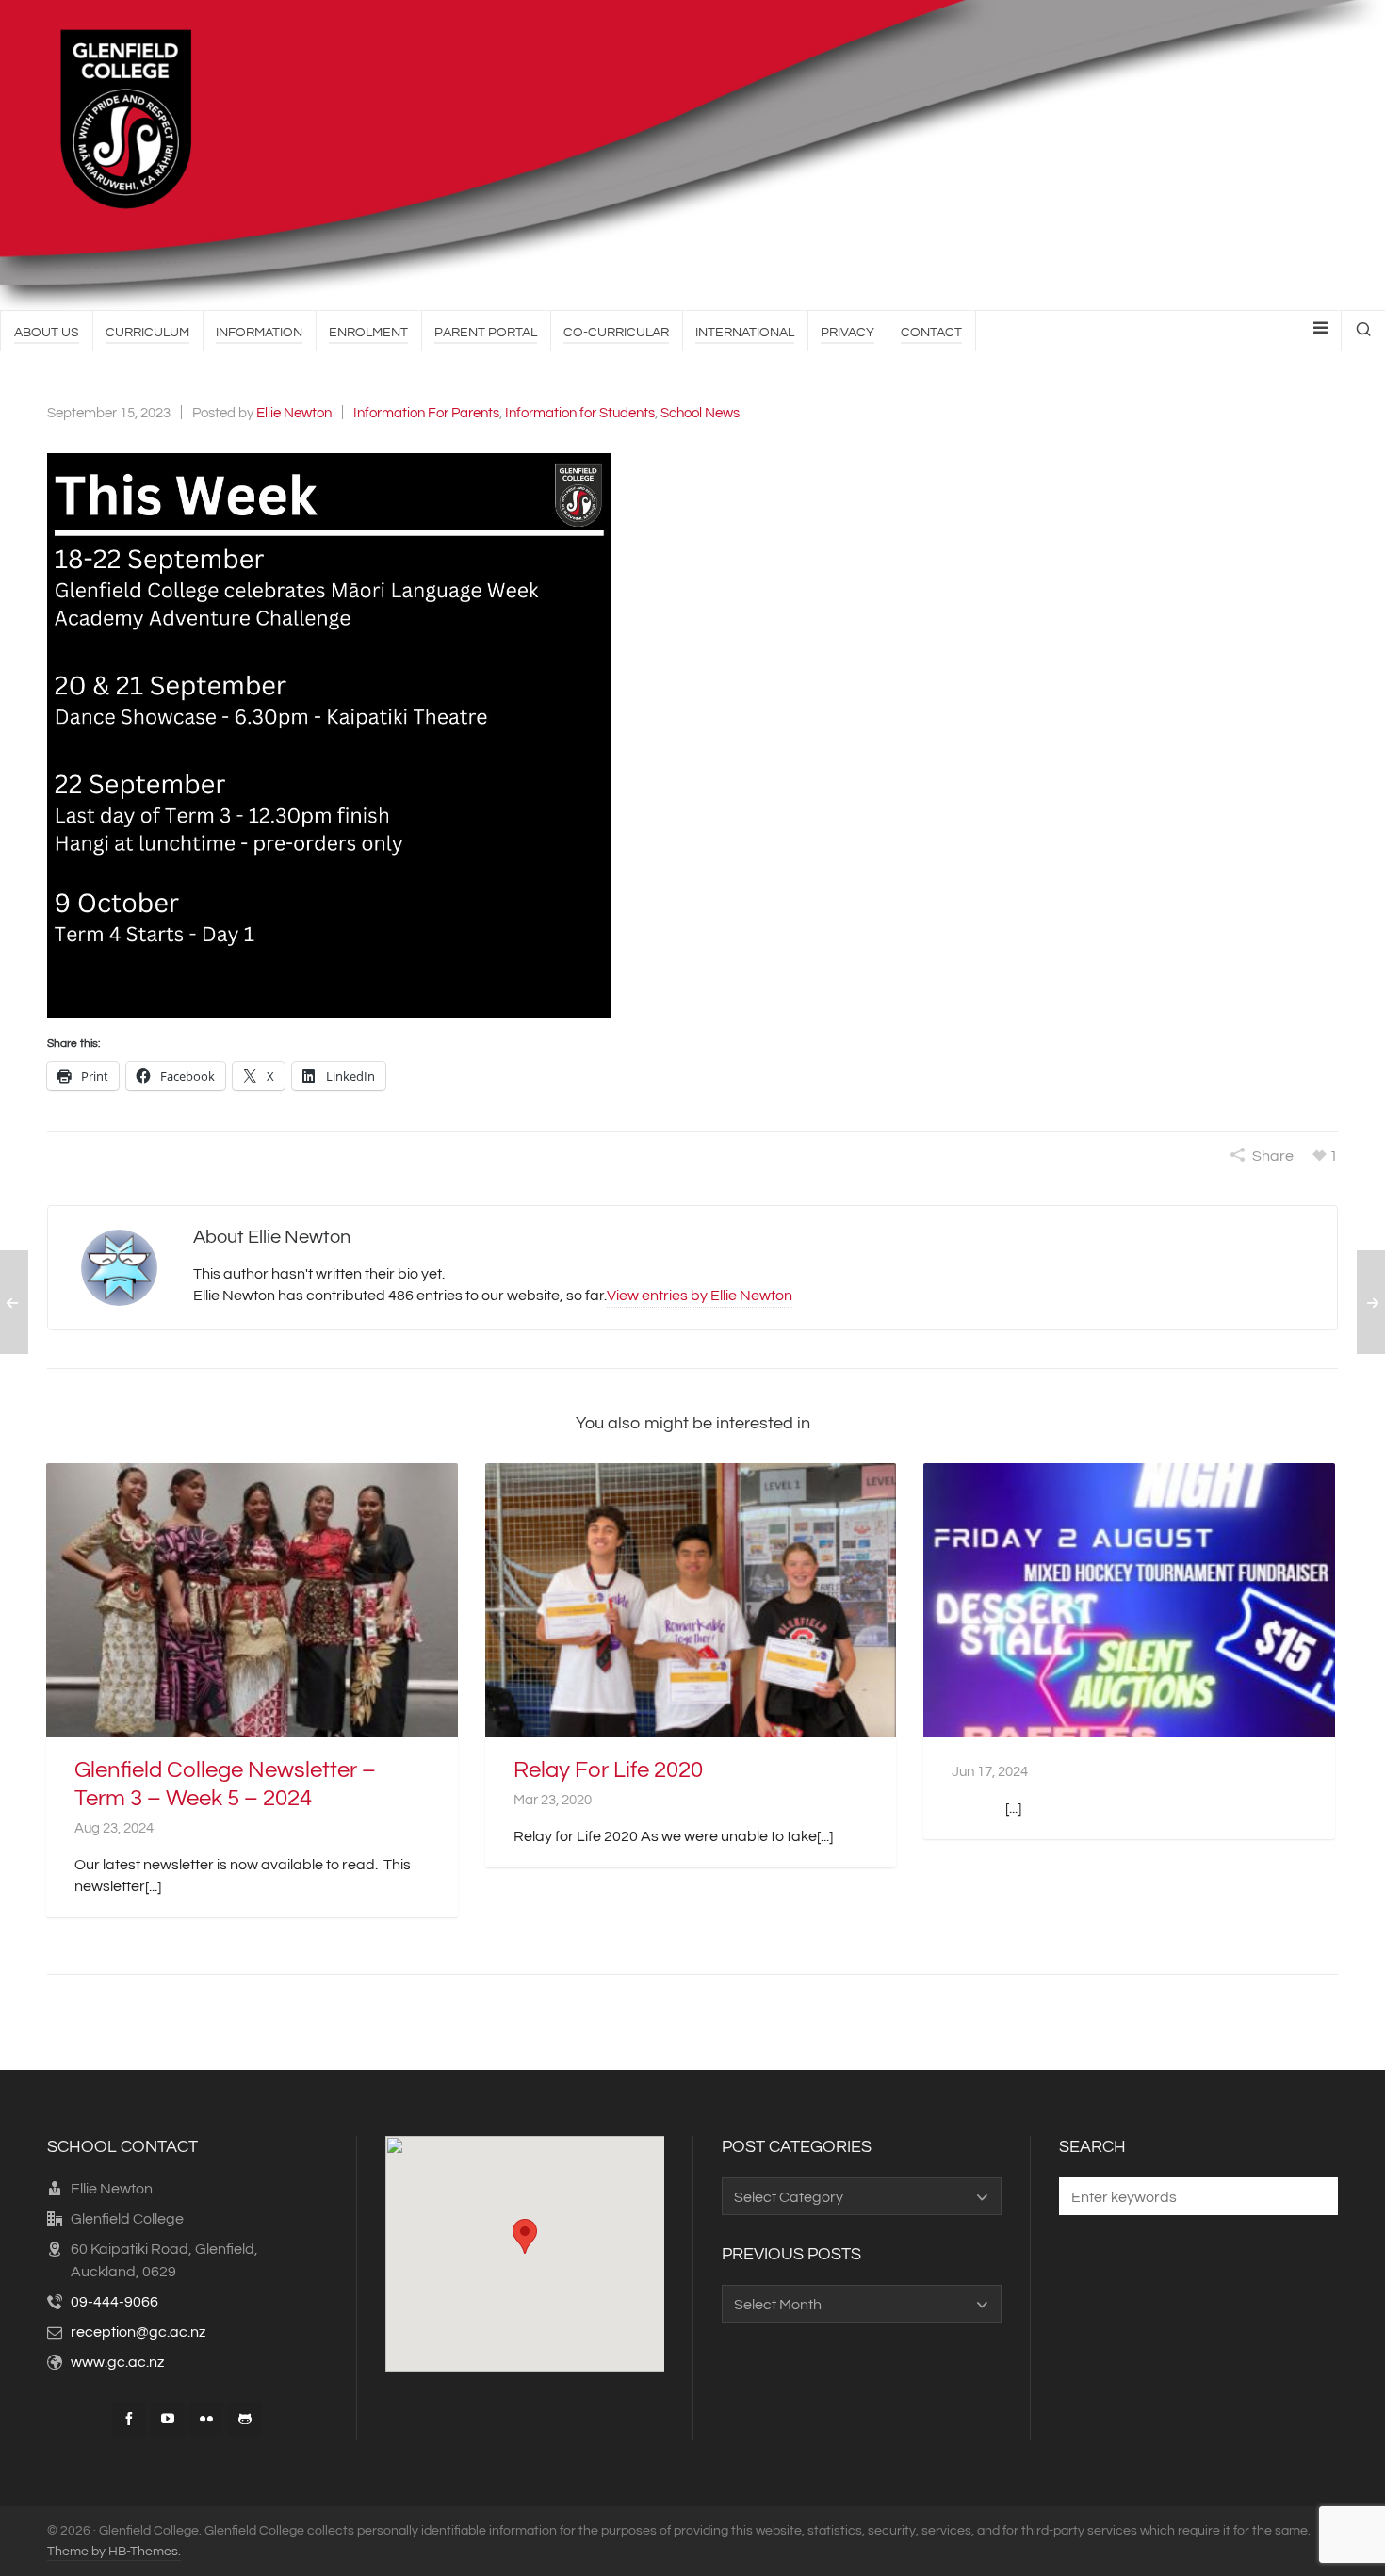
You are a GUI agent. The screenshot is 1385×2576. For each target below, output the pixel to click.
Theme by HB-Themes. (114, 2552)
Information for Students (580, 413)
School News (700, 413)
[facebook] (129, 2419)
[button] (329, 735)
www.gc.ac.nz (117, 2362)
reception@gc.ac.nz (138, 2332)
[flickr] (206, 2419)
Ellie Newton (294, 413)
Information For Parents (426, 413)
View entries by (700, 1296)
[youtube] (168, 2419)
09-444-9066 (114, 2302)
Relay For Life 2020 (608, 1770)
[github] (245, 2419)
